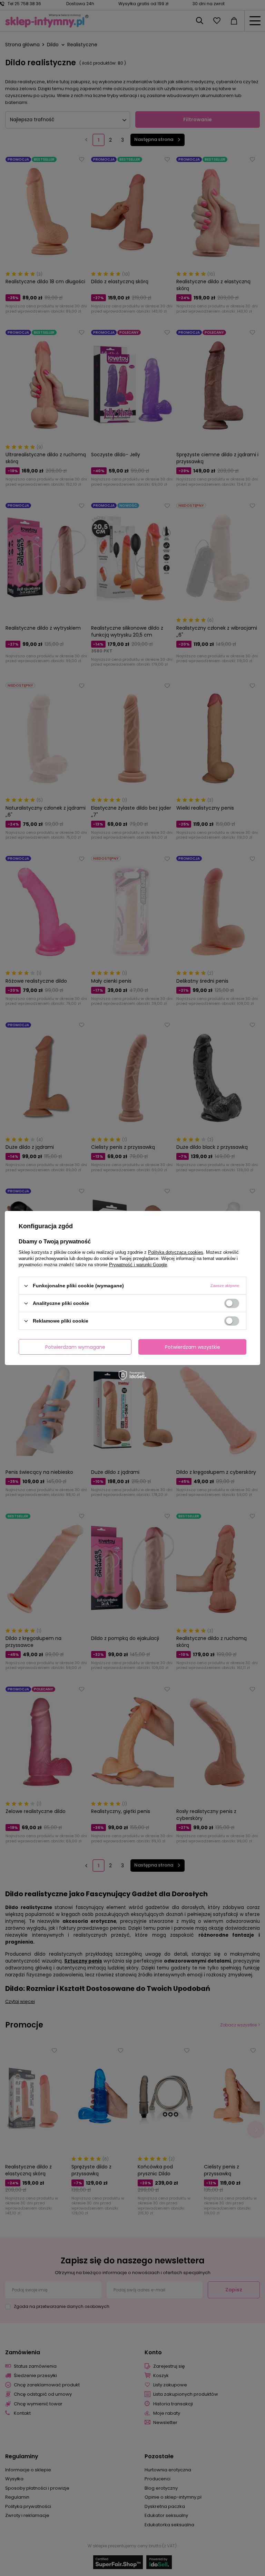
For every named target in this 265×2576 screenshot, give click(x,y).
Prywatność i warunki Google (138, 1265)
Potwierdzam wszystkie (193, 1347)
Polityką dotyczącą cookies (176, 1252)
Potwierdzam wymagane (75, 1347)
